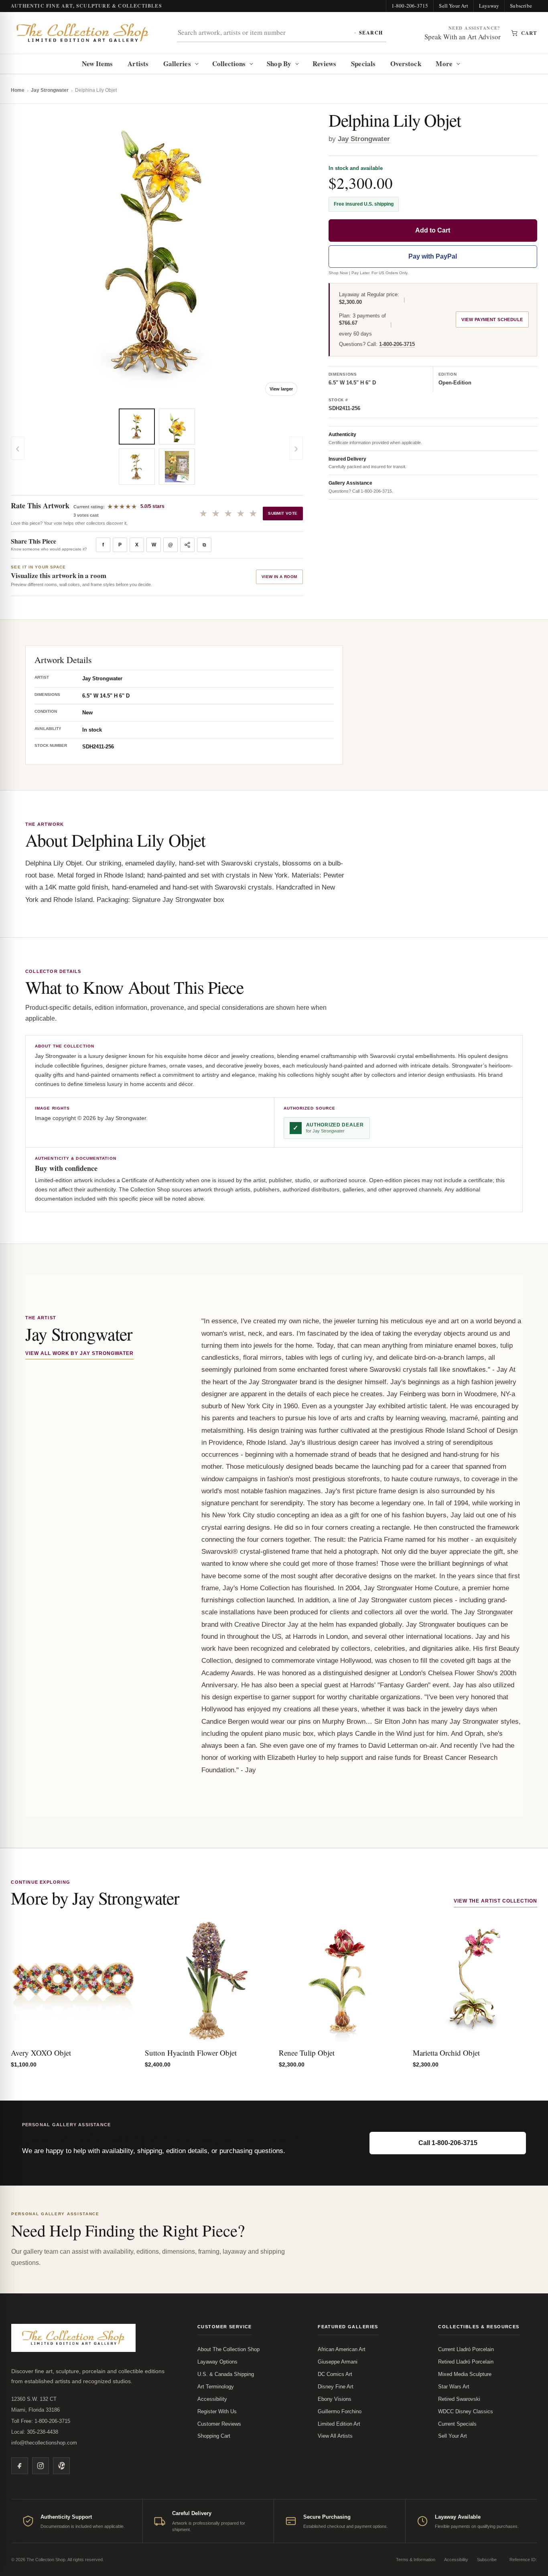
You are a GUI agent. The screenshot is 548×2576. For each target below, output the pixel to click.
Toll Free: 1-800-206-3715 (41, 2421)
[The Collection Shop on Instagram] (41, 2466)
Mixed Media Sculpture (465, 2374)
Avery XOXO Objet (41, 2053)
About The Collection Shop (228, 2349)
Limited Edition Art (339, 2424)
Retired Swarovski (459, 2399)
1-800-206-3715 (410, 6)
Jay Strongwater (50, 90)
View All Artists (335, 2436)
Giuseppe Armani (338, 2362)
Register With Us (217, 2411)
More (444, 64)
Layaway (489, 6)
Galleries (177, 64)
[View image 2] (137, 467)
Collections (229, 64)
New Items (97, 64)
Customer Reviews (219, 2424)
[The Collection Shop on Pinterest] (61, 2466)
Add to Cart (433, 230)
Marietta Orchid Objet (446, 2053)
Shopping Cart (214, 2436)
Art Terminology (216, 2387)
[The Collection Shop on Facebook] (20, 2466)
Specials (363, 64)
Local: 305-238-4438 (35, 2432)
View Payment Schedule (492, 319)
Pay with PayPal (433, 256)
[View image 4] (177, 467)
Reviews (325, 64)
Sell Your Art (454, 6)
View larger (281, 389)
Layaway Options (217, 2362)
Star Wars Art (454, 2387)
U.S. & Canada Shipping (226, 2374)
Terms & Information (416, 2560)
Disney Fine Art (336, 2387)
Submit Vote (283, 513)
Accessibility (212, 2399)
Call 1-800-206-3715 (448, 2143)
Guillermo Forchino (340, 2411)
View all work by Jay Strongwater (79, 1353)
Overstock (406, 64)
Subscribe (521, 6)
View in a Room (279, 577)
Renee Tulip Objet (307, 2053)
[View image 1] (137, 427)
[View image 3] (177, 427)
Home (18, 90)
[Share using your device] (187, 545)
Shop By (279, 64)
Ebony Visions (335, 2399)
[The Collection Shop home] (83, 33)
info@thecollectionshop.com (44, 2443)
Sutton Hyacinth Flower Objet (191, 2053)
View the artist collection (495, 1901)
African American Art (342, 2349)
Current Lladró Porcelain (466, 2349)
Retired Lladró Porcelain (466, 2362)
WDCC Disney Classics (466, 2411)
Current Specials (457, 2424)
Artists (138, 64)
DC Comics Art (335, 2374)
